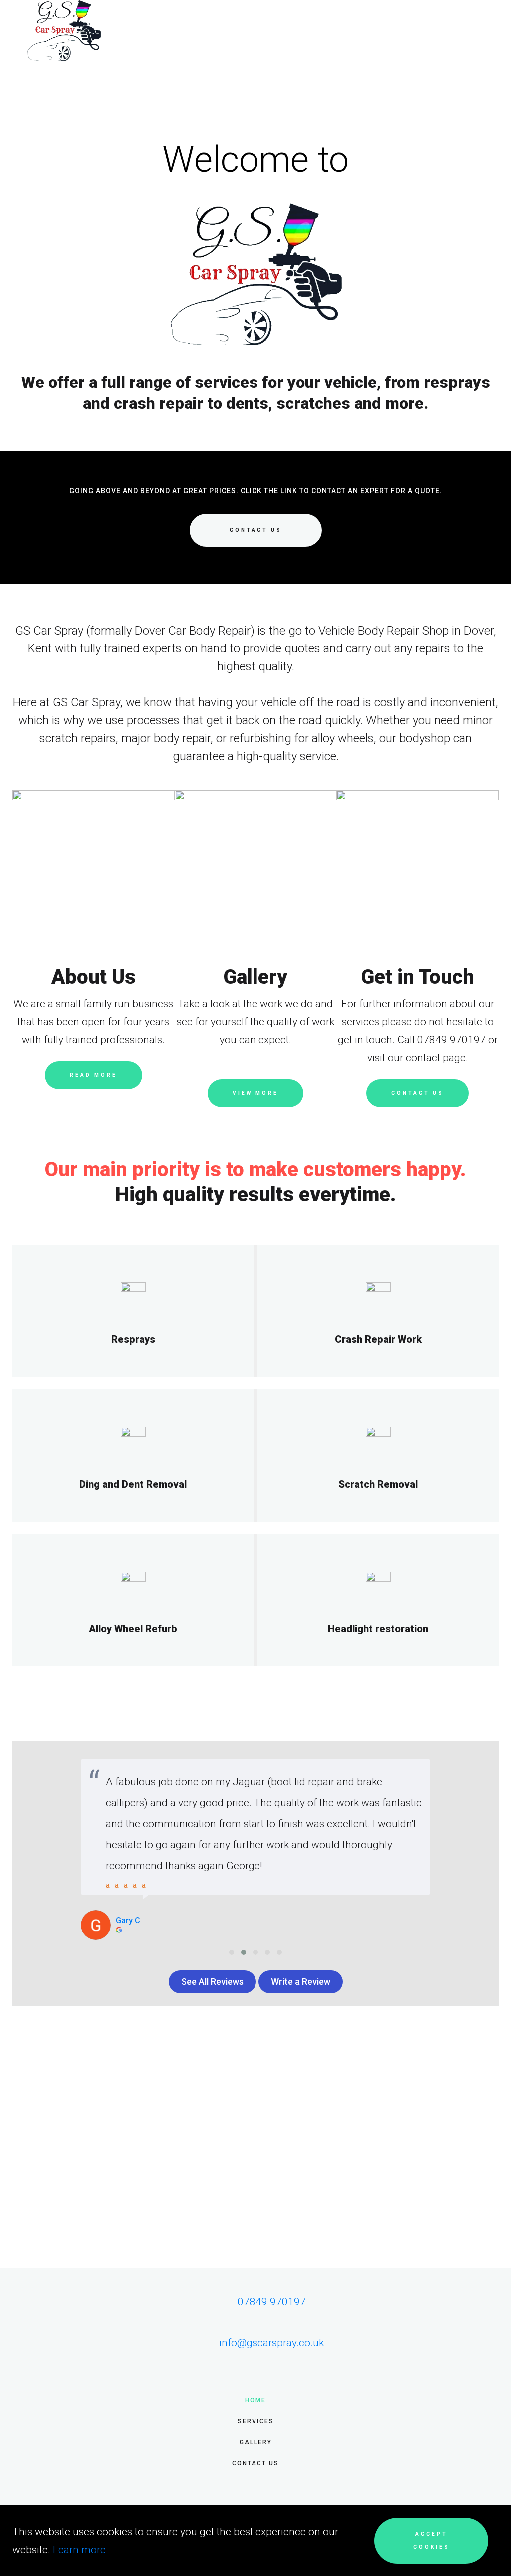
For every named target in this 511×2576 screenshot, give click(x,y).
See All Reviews (212, 1982)
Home (255, 2400)
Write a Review (301, 1982)
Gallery (256, 2442)
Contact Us (255, 2463)
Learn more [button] (79, 2550)
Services (256, 2421)
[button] (232, 1952)
